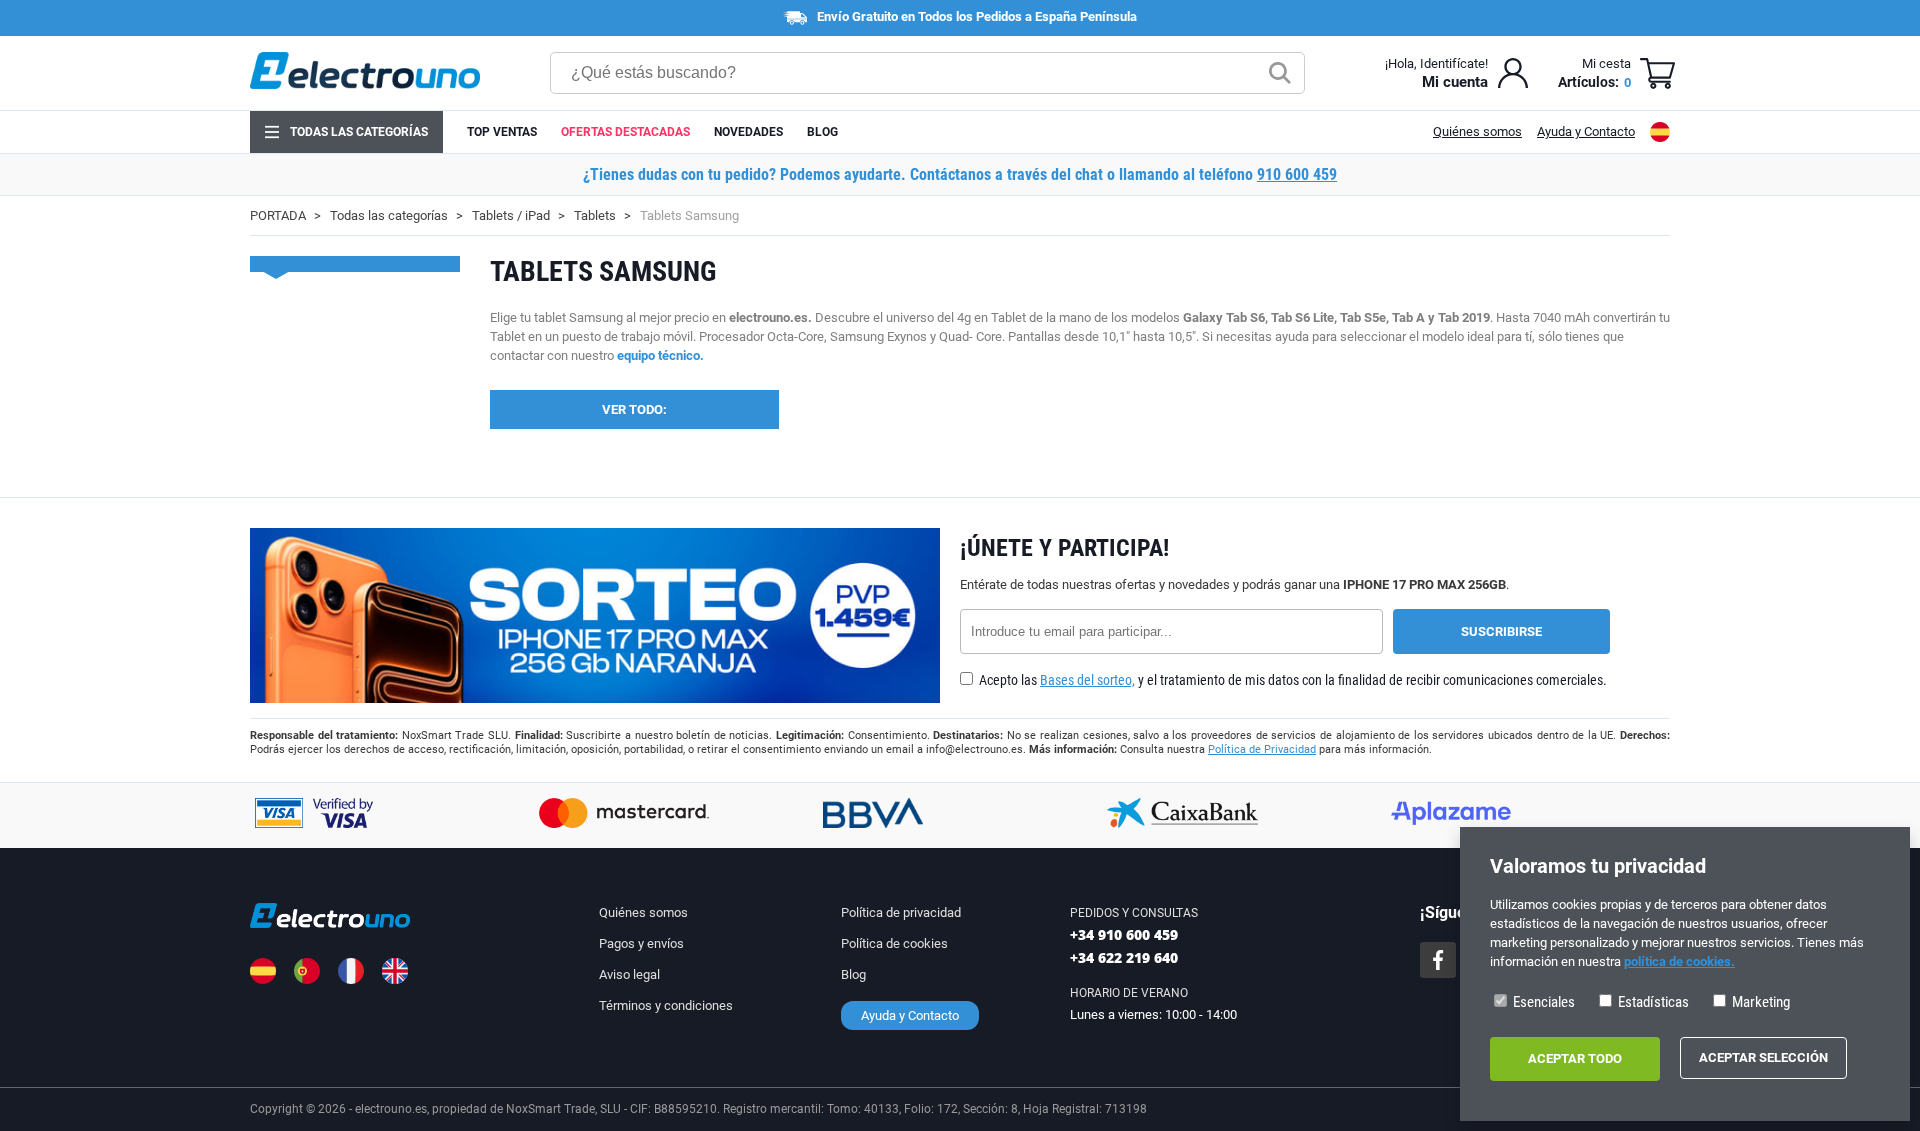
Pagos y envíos (641, 943)
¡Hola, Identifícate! (1436, 63)
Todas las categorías (359, 132)
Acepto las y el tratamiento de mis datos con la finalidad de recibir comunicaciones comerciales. (1291, 680)
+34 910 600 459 (1124, 934)
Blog (822, 132)
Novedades (748, 132)
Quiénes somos (1477, 131)
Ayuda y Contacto (1586, 131)
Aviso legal (629, 974)
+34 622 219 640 (1124, 957)
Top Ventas (502, 132)
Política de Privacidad (1262, 749)
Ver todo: (634, 409)
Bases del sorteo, (1087, 680)
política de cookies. (1679, 961)
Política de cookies (894, 943)
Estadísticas (1652, 1002)
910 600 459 (1297, 174)
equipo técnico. (660, 355)
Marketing (1759, 1002)
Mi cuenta (1455, 82)
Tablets (595, 215)
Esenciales (1542, 1002)
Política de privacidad (901, 912)
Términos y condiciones (666, 1005)
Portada (278, 215)
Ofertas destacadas (625, 132)
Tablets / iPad (511, 215)
